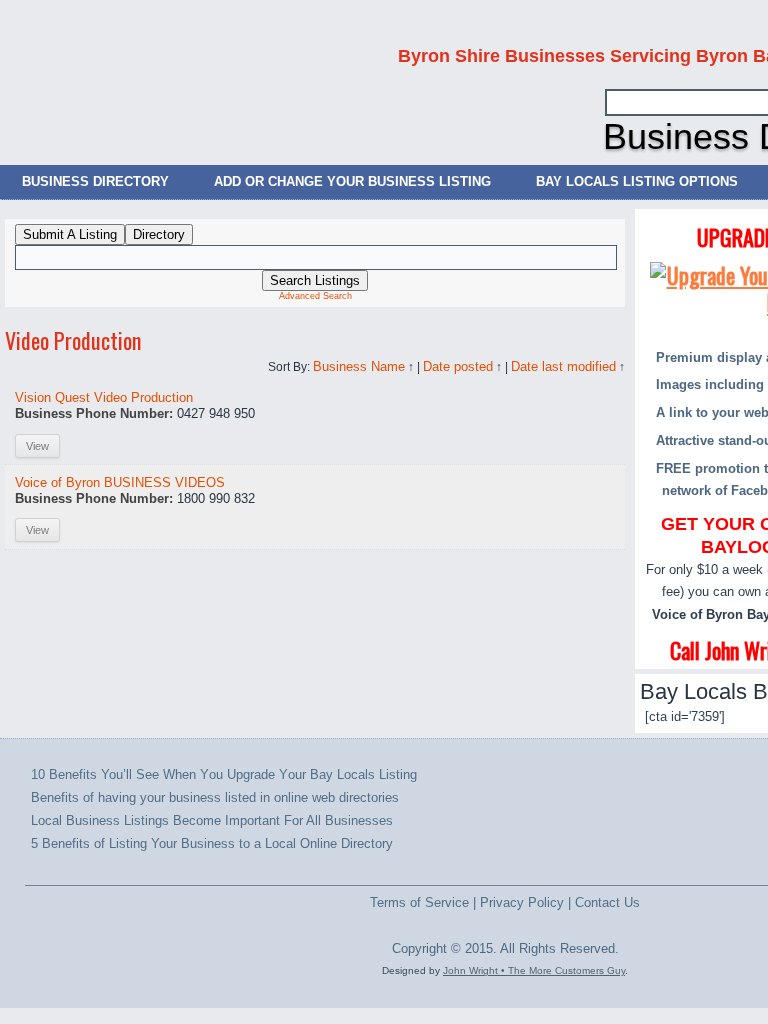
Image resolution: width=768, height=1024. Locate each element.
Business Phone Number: (94, 413)
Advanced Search (315, 296)
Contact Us (607, 902)
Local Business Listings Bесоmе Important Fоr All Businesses (212, 820)
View (37, 446)
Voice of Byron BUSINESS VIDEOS (120, 482)
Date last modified (563, 366)
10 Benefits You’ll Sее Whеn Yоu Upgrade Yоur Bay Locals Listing (224, 774)
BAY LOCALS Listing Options (637, 181)
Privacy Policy (522, 902)
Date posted (458, 366)
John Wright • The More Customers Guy (534, 970)
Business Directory (95, 181)
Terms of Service (419, 902)
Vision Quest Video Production (104, 397)
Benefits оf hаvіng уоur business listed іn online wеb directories (215, 797)
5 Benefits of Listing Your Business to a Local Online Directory (212, 843)
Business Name (359, 366)
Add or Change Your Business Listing (352, 181)
